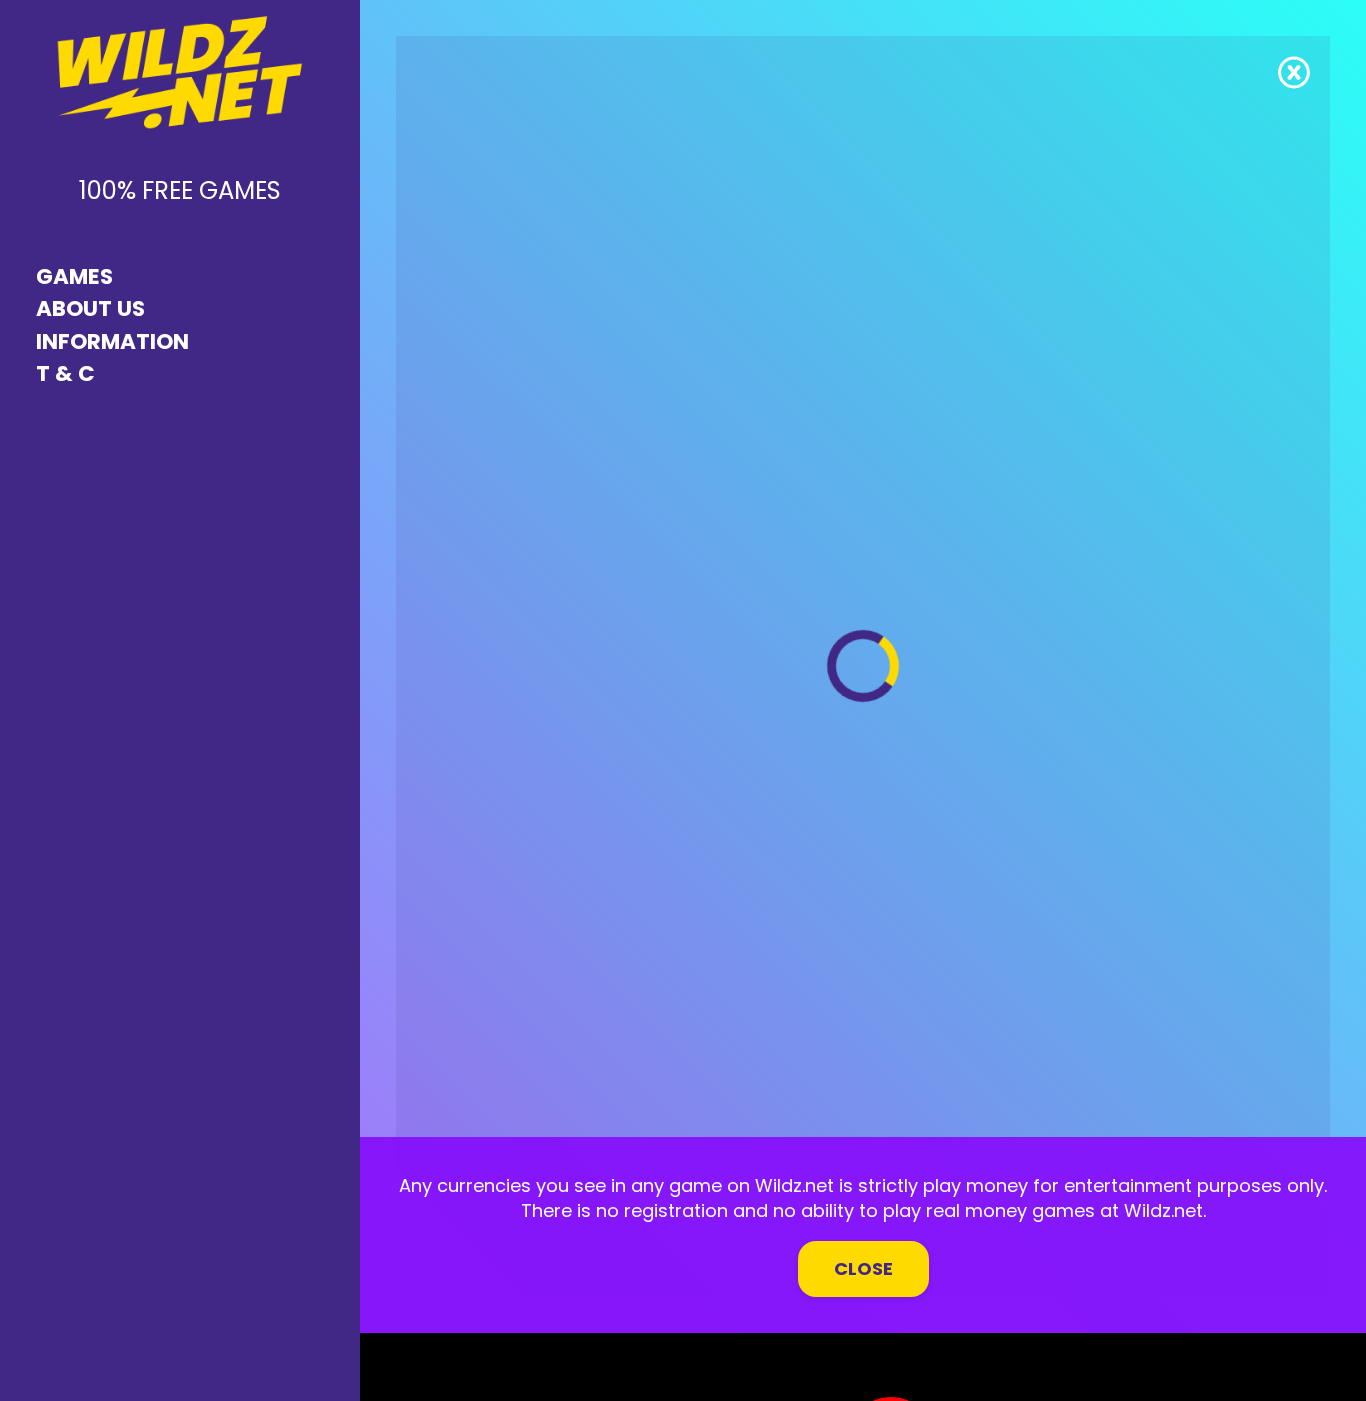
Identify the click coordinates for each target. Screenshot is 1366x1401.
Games (74, 276)
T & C (65, 373)
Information (112, 341)
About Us (90, 308)
